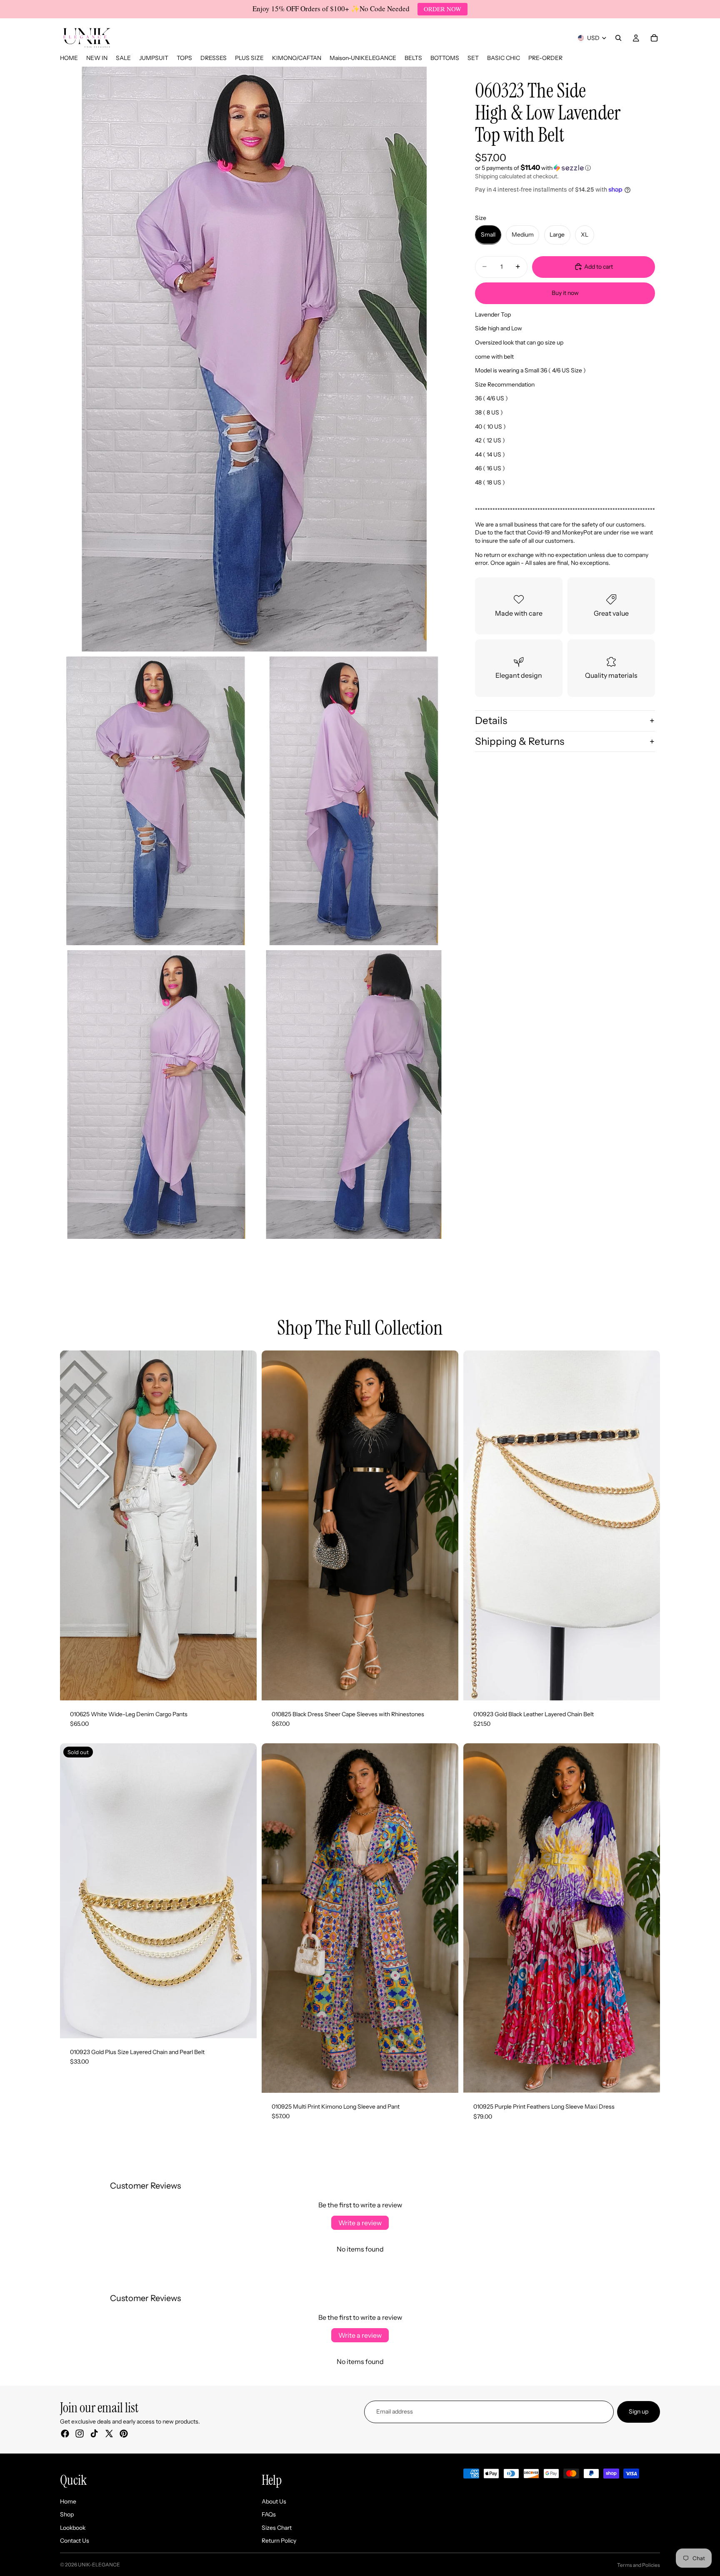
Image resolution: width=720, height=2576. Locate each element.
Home (68, 2501)
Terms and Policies (639, 2565)
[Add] (647, 1687)
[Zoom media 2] (156, 801)
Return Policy (279, 2541)
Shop (67, 2514)
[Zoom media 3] (354, 801)
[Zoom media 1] (255, 359)
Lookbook (73, 2528)
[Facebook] (65, 2434)
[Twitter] (109, 2434)
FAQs (269, 2514)
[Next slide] (244, 1525)
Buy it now (565, 293)
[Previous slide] (72, 1525)
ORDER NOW (442, 9)
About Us (274, 2501)
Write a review (360, 2223)
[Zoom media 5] (354, 1095)
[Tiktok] (94, 2434)
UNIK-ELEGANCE (99, 2565)
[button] (565, 167)
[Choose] (244, 1687)
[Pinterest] (124, 2434)
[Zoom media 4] (156, 1095)
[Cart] (654, 38)
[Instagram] (80, 2434)
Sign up (639, 2411)
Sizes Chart (277, 2528)
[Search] (618, 38)
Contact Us (75, 2541)
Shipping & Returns (520, 741)
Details (491, 720)
